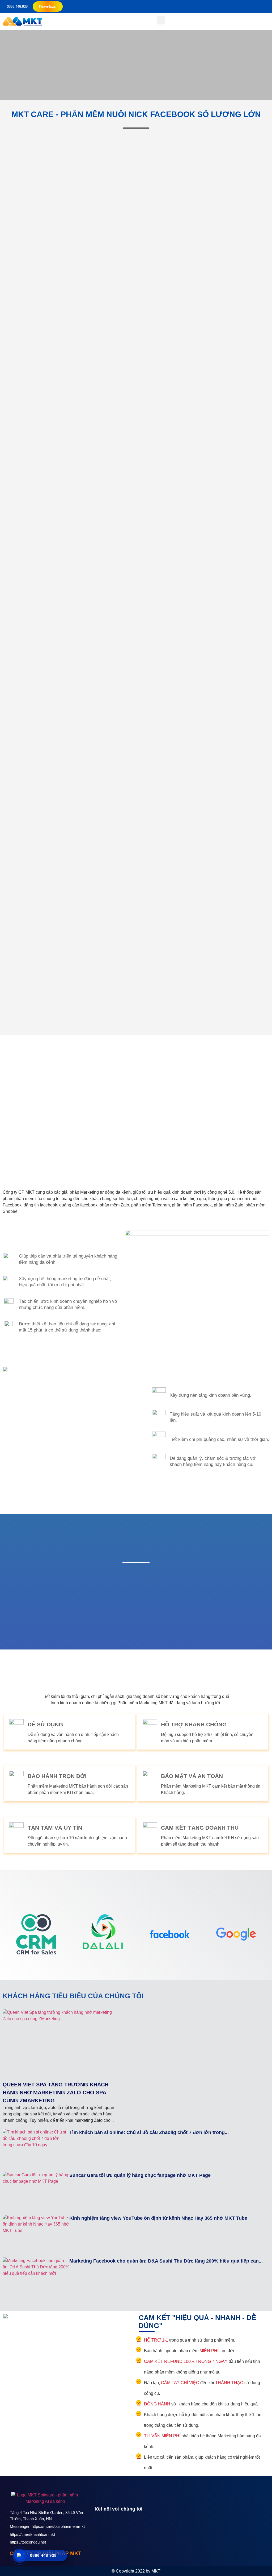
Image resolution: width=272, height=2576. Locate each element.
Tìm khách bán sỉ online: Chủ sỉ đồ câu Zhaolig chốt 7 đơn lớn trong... (149, 2132)
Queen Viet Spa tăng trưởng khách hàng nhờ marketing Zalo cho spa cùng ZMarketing (56, 2093)
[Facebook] (99, 2527)
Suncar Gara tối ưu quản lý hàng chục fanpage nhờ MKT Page (140, 2175)
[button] (161, 20)
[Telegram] (122, 2527)
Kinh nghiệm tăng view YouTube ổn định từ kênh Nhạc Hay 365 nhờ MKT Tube (158, 2218)
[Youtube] (110, 2527)
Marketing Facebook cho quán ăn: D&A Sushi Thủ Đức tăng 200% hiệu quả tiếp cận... (166, 2261)
